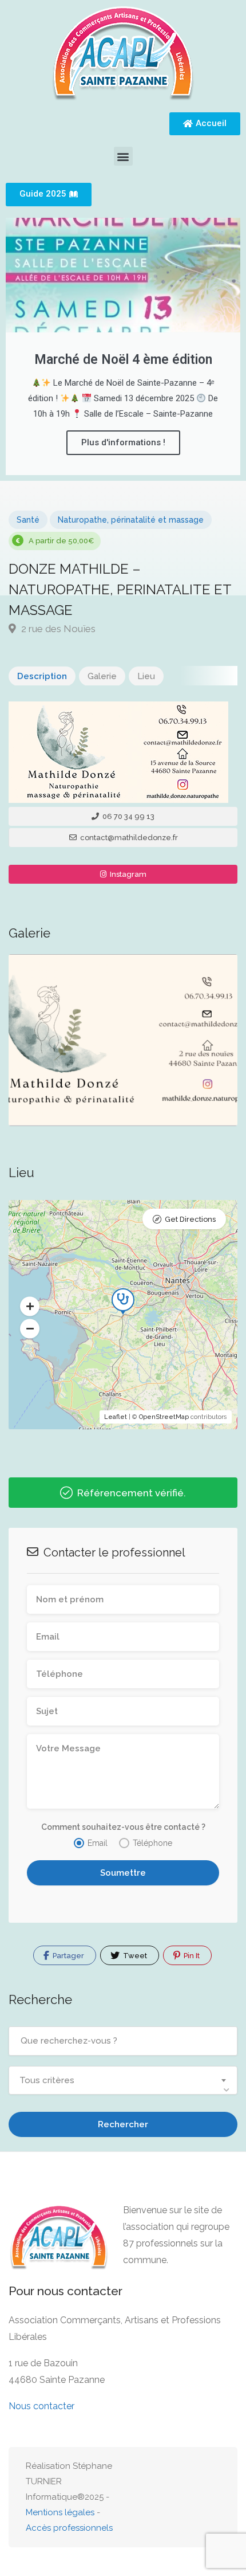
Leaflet (116, 1417)
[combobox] (123, 2080)
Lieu (146, 676)
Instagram (127, 874)
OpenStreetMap (164, 1417)
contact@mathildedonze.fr (128, 838)
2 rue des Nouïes (57, 629)
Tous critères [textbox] (47, 2080)
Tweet (134, 1956)
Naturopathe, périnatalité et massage (131, 520)
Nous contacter (41, 2406)
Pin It (191, 1956)
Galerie (102, 676)
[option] (123, 1040)
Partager (68, 1956)
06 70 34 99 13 (128, 816)
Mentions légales (60, 2512)
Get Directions (190, 1219)
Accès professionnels (69, 2528)
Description (42, 676)
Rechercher (123, 2124)
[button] (123, 156)
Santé (28, 520)
